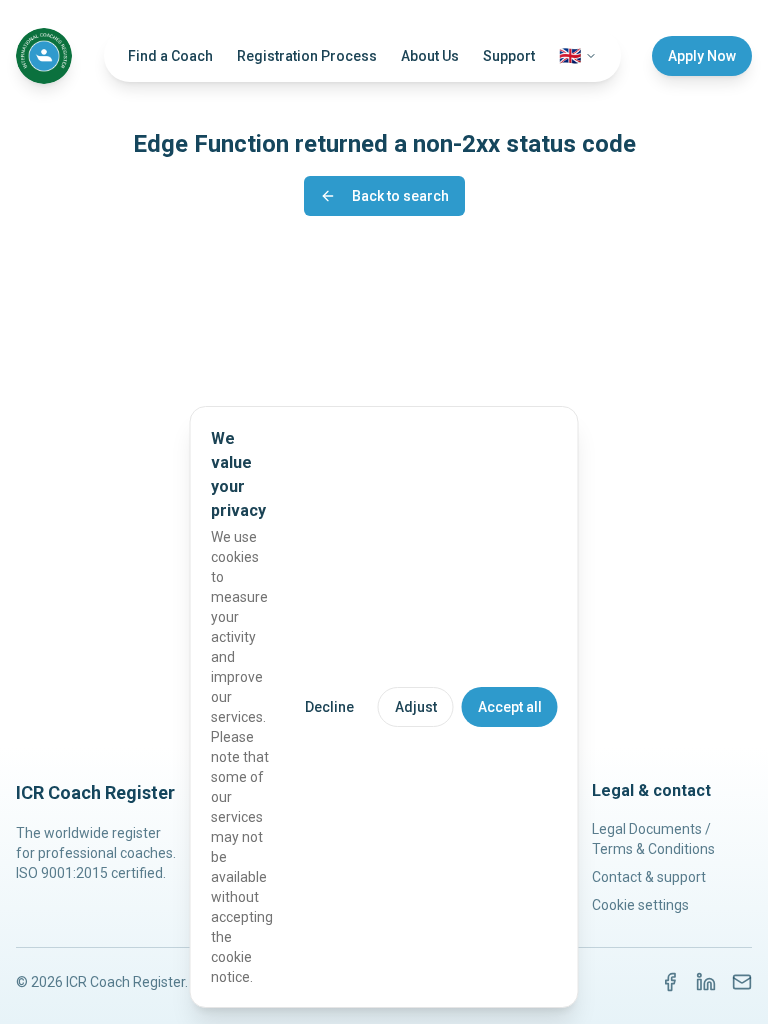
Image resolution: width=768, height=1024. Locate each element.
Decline (329, 707)
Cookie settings (640, 905)
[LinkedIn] (706, 982)
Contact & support (649, 877)
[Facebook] (670, 982)
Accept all (510, 707)
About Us (430, 56)
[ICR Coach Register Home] (44, 56)
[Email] (742, 982)
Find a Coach (170, 56)
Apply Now (702, 56)
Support (509, 56)
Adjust (416, 707)
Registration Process (307, 56)
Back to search (400, 196)
